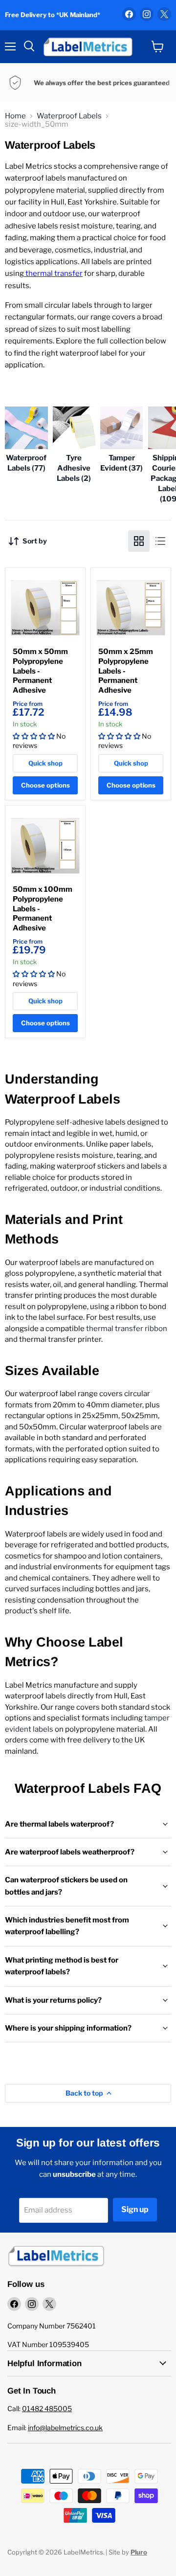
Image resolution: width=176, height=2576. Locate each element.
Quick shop (45, 763)
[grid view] (139, 541)
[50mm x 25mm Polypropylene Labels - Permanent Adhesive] (131, 608)
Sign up (135, 2209)
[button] (34, 736)
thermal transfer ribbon (126, 1329)
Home (15, 116)
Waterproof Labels (69, 116)
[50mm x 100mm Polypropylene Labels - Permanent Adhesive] (45, 846)
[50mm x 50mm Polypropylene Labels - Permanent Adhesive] (45, 608)
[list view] (160, 541)
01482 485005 (47, 2408)
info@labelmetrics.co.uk (65, 2428)
